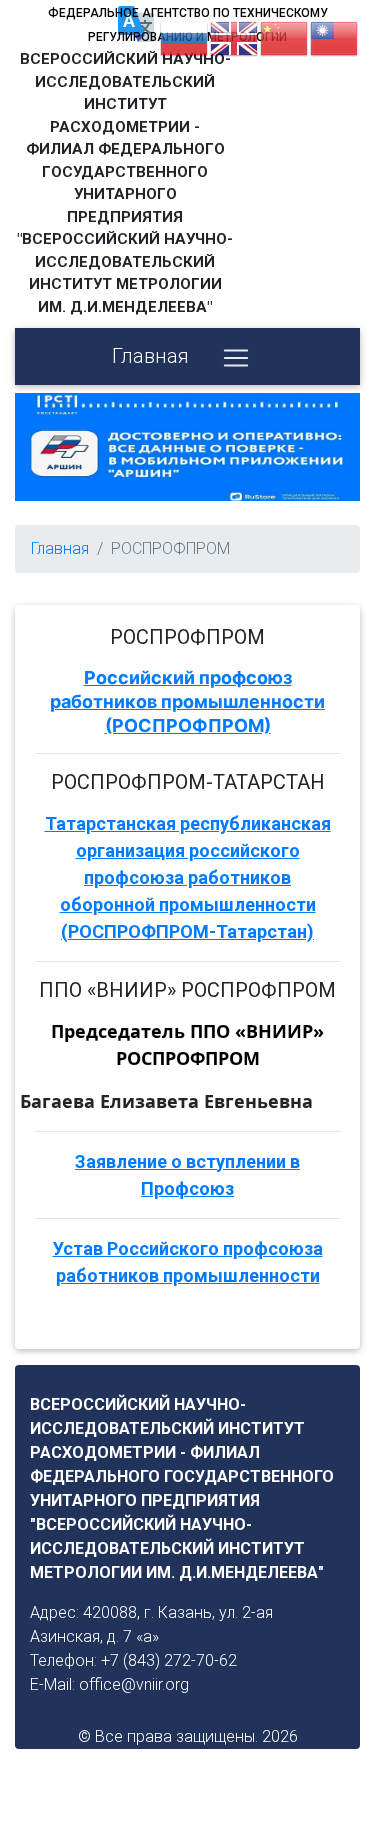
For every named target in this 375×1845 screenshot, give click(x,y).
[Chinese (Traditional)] (335, 37)
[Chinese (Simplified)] (285, 37)
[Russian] (185, 37)
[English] (235, 37)
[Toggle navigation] (236, 358)
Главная (150, 356)
